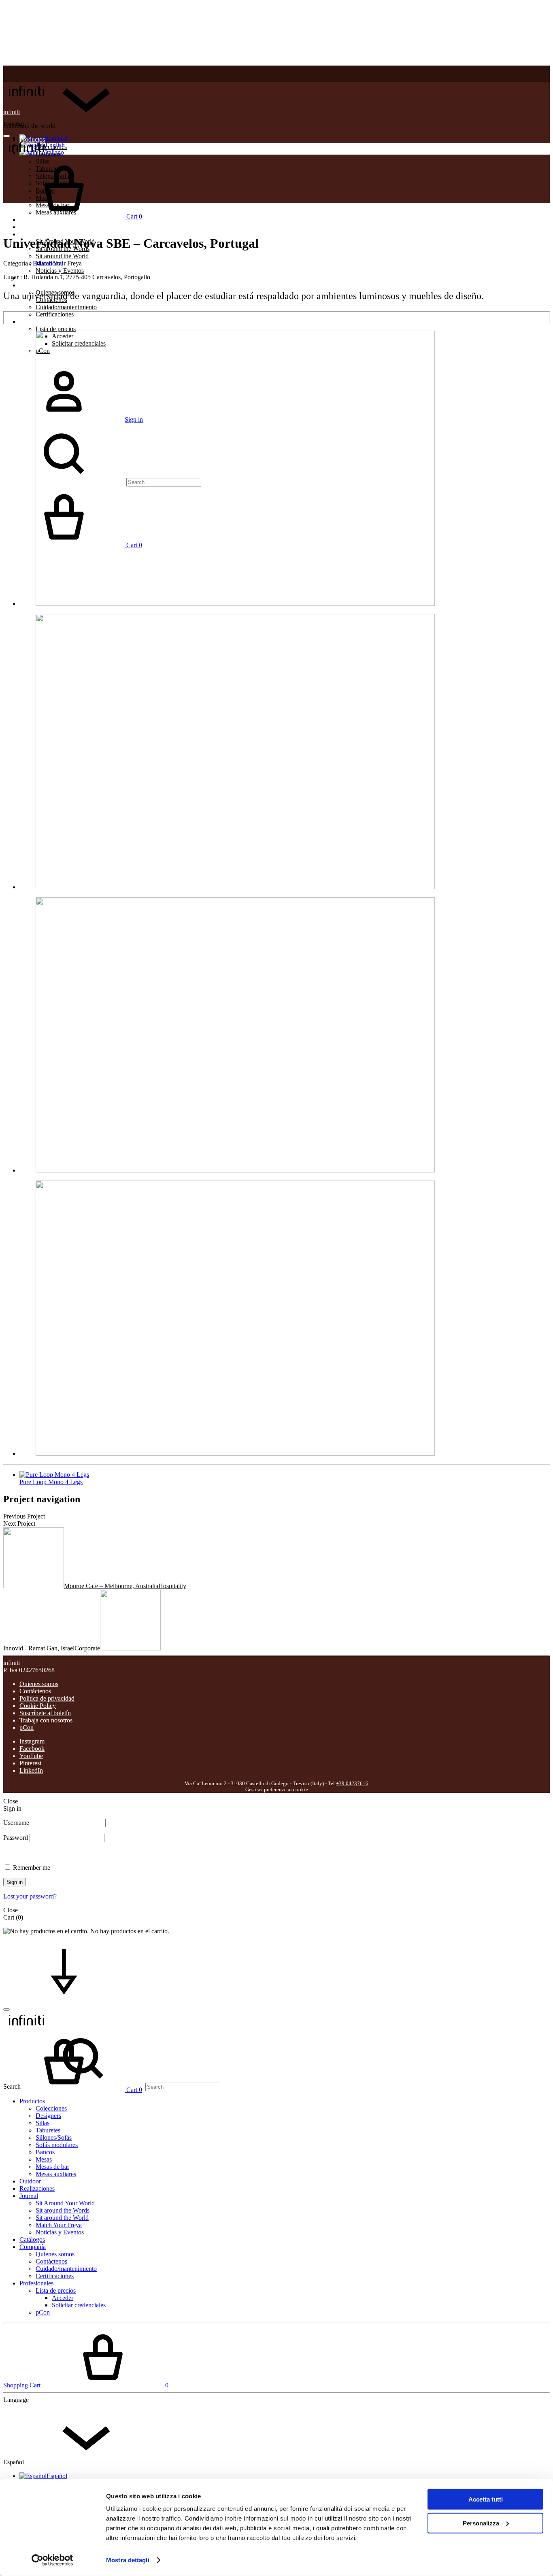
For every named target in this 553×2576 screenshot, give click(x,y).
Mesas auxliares (56, 2174)
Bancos (45, 2152)
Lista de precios (56, 329)
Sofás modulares (57, 2145)
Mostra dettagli (128, 2560)
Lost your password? (30, 1896)
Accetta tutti (486, 2499)
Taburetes (48, 2130)
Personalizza (481, 2523)
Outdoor (30, 2181)
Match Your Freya (59, 2225)
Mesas (44, 2159)
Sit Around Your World (65, 2203)
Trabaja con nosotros (46, 1720)
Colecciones (51, 147)
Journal (29, 234)
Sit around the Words (63, 2210)
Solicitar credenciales (79, 2305)
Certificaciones (55, 314)
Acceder (63, 2298)
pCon (27, 1728)
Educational (48, 263)
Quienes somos (39, 1684)
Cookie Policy (38, 1706)
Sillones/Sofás (54, 2137)
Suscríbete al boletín (45, 1713)
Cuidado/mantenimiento (66, 307)
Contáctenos (35, 1691)
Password (16, 1838)
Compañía (33, 285)
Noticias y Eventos (60, 271)
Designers (48, 2116)
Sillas (43, 2123)
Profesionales (36, 322)
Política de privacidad (47, 1698)
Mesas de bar (52, 2167)
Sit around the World (62, 256)
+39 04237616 (352, 1784)
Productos (32, 2101)
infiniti (12, 112)
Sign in (15, 1882)
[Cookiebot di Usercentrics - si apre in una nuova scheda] (52, 2560)
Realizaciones (37, 227)
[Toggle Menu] (6, 136)
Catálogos (32, 2239)
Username (16, 1823)
